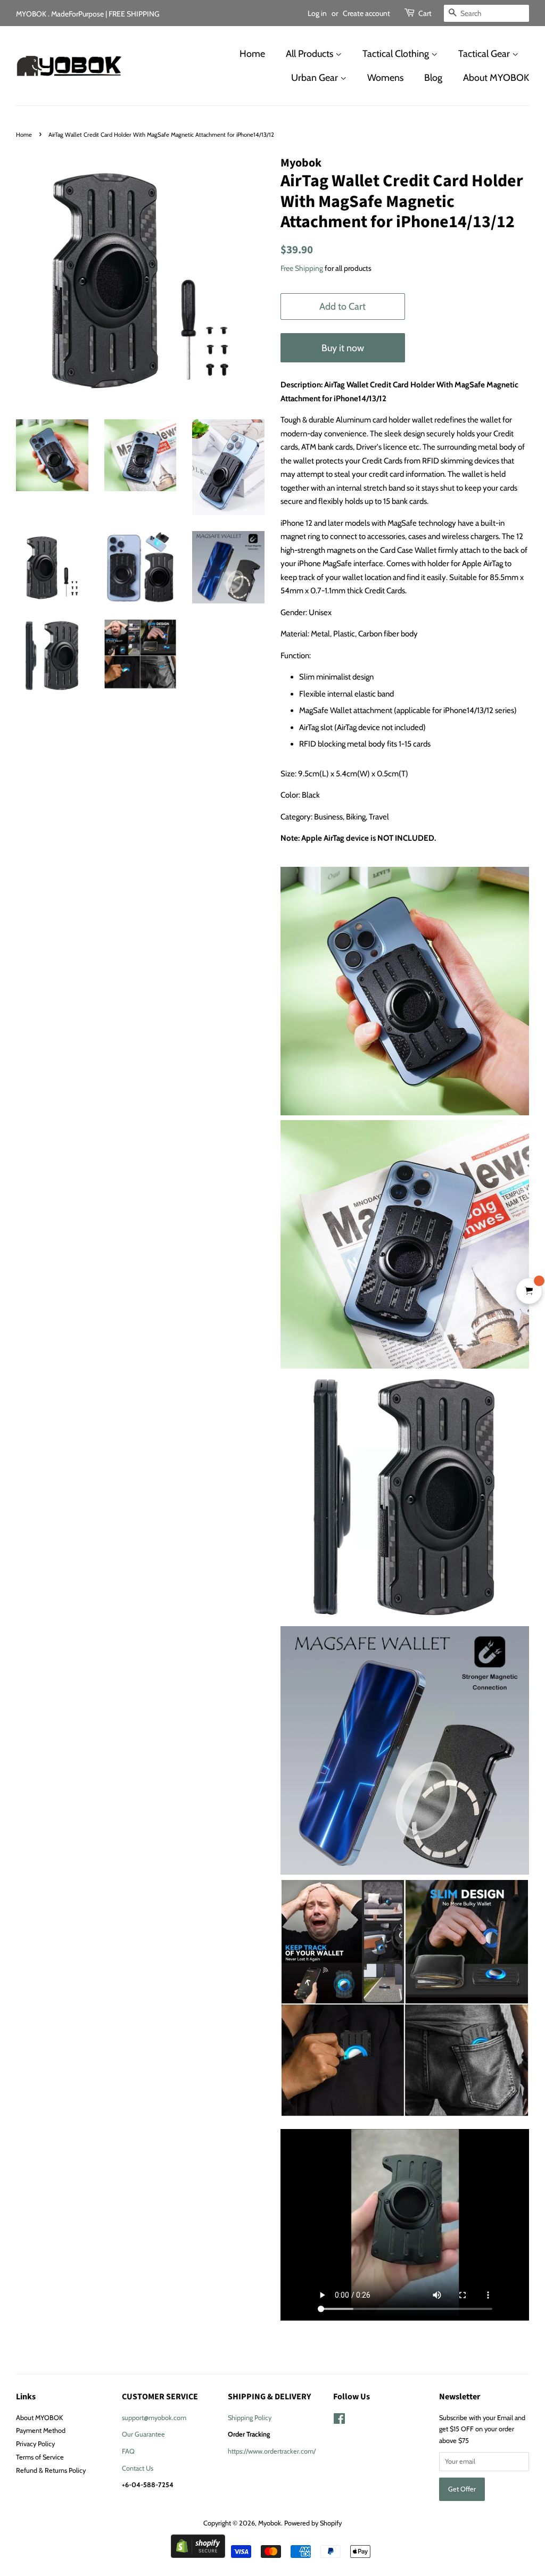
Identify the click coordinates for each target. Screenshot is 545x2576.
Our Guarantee (143, 2434)
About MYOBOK (496, 78)
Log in (317, 13)
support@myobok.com (154, 2418)
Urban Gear (316, 78)
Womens (385, 78)
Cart (425, 13)
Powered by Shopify (313, 2523)
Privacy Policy (35, 2444)
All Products (311, 54)
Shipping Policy (250, 2418)
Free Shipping (302, 268)
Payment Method (41, 2430)
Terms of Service (40, 2457)
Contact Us (138, 2468)
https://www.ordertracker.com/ (272, 2451)
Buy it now (343, 348)
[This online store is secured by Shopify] (198, 2555)
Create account (366, 13)
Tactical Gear (485, 54)
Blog (433, 78)
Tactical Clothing (397, 54)
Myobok (270, 2523)
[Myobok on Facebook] (339, 2421)
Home (252, 54)
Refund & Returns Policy (51, 2470)
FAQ (128, 2451)
